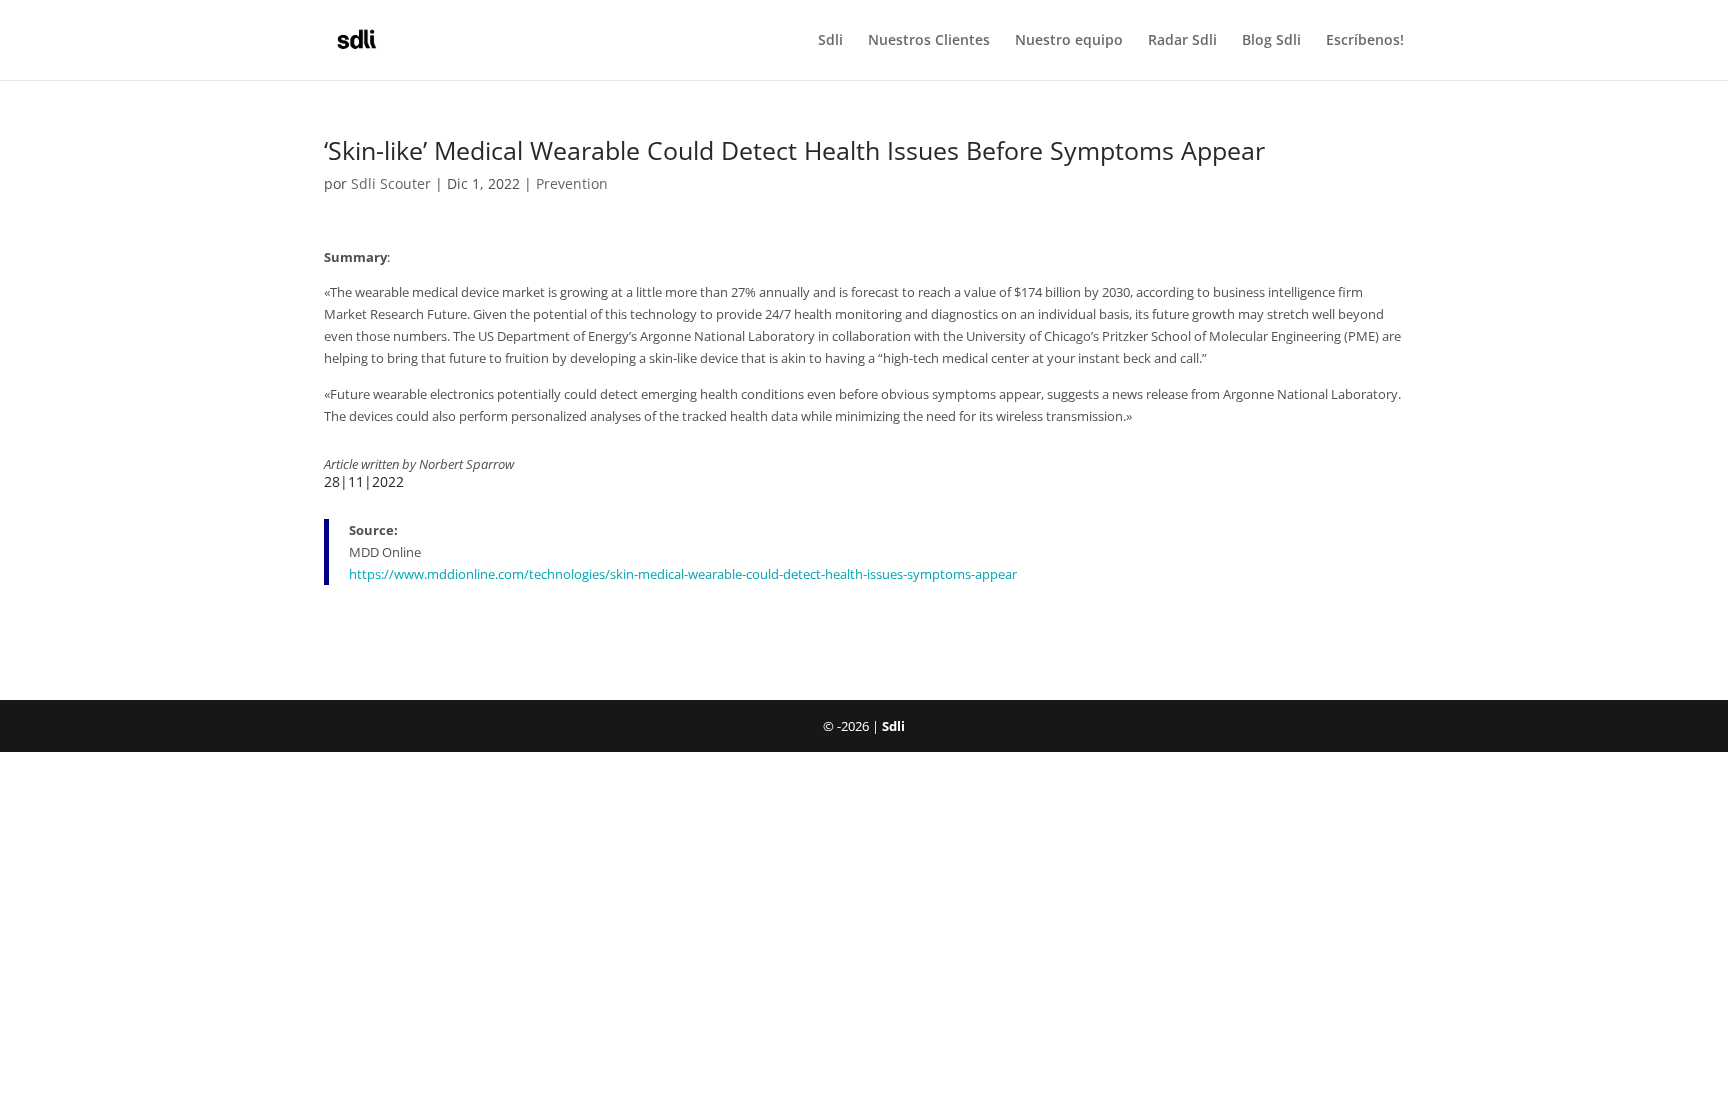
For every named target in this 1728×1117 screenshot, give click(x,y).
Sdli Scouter (391, 183)
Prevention (572, 183)
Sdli (830, 41)
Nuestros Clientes (929, 41)
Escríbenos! (1365, 41)
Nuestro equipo (1069, 41)
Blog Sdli (1271, 41)
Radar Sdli (1182, 41)
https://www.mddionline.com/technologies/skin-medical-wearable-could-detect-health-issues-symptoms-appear (683, 574)
